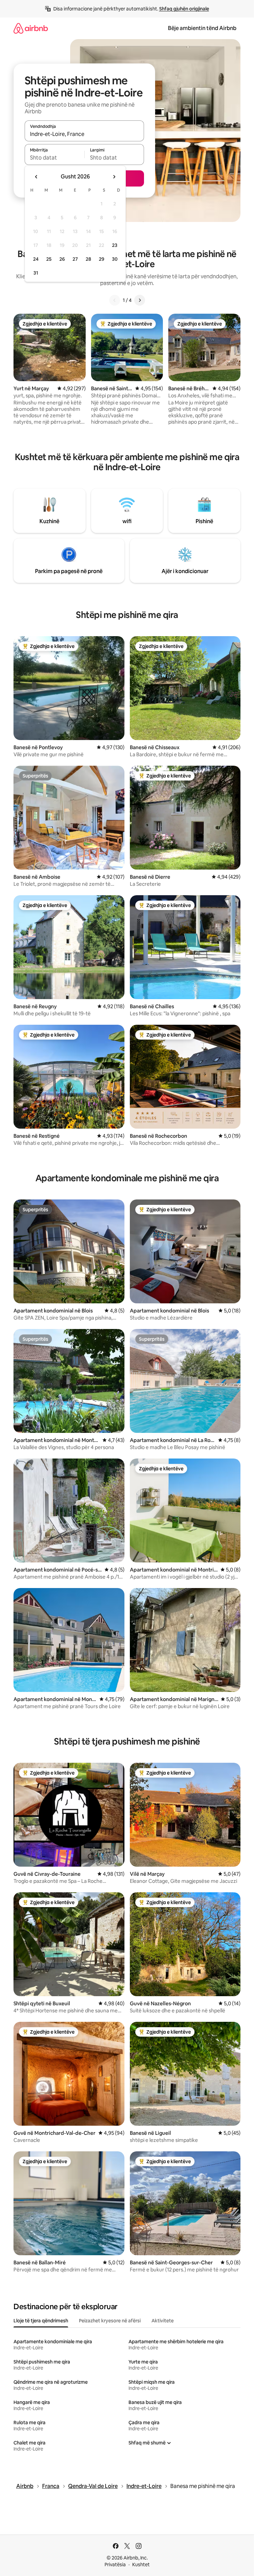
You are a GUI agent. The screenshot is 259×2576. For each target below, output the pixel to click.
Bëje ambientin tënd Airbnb (202, 28)
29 (102, 259)
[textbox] (54, 158)
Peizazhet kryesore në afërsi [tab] (110, 2321)
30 (115, 259)
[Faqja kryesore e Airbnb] (31, 28)
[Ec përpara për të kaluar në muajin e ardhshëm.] (114, 177)
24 (36, 259)
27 (75, 259)
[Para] (140, 300)
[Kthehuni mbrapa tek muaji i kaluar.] (36, 177)
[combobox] (84, 134)
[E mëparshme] (115, 300)
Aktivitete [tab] (163, 2321)
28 (88, 259)
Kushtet (141, 2565)
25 (49, 259)
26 (62, 259)
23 (115, 245)
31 (36, 273)
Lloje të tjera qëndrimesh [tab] (41, 2321)
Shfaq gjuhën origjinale (184, 9)
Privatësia (115, 2565)
